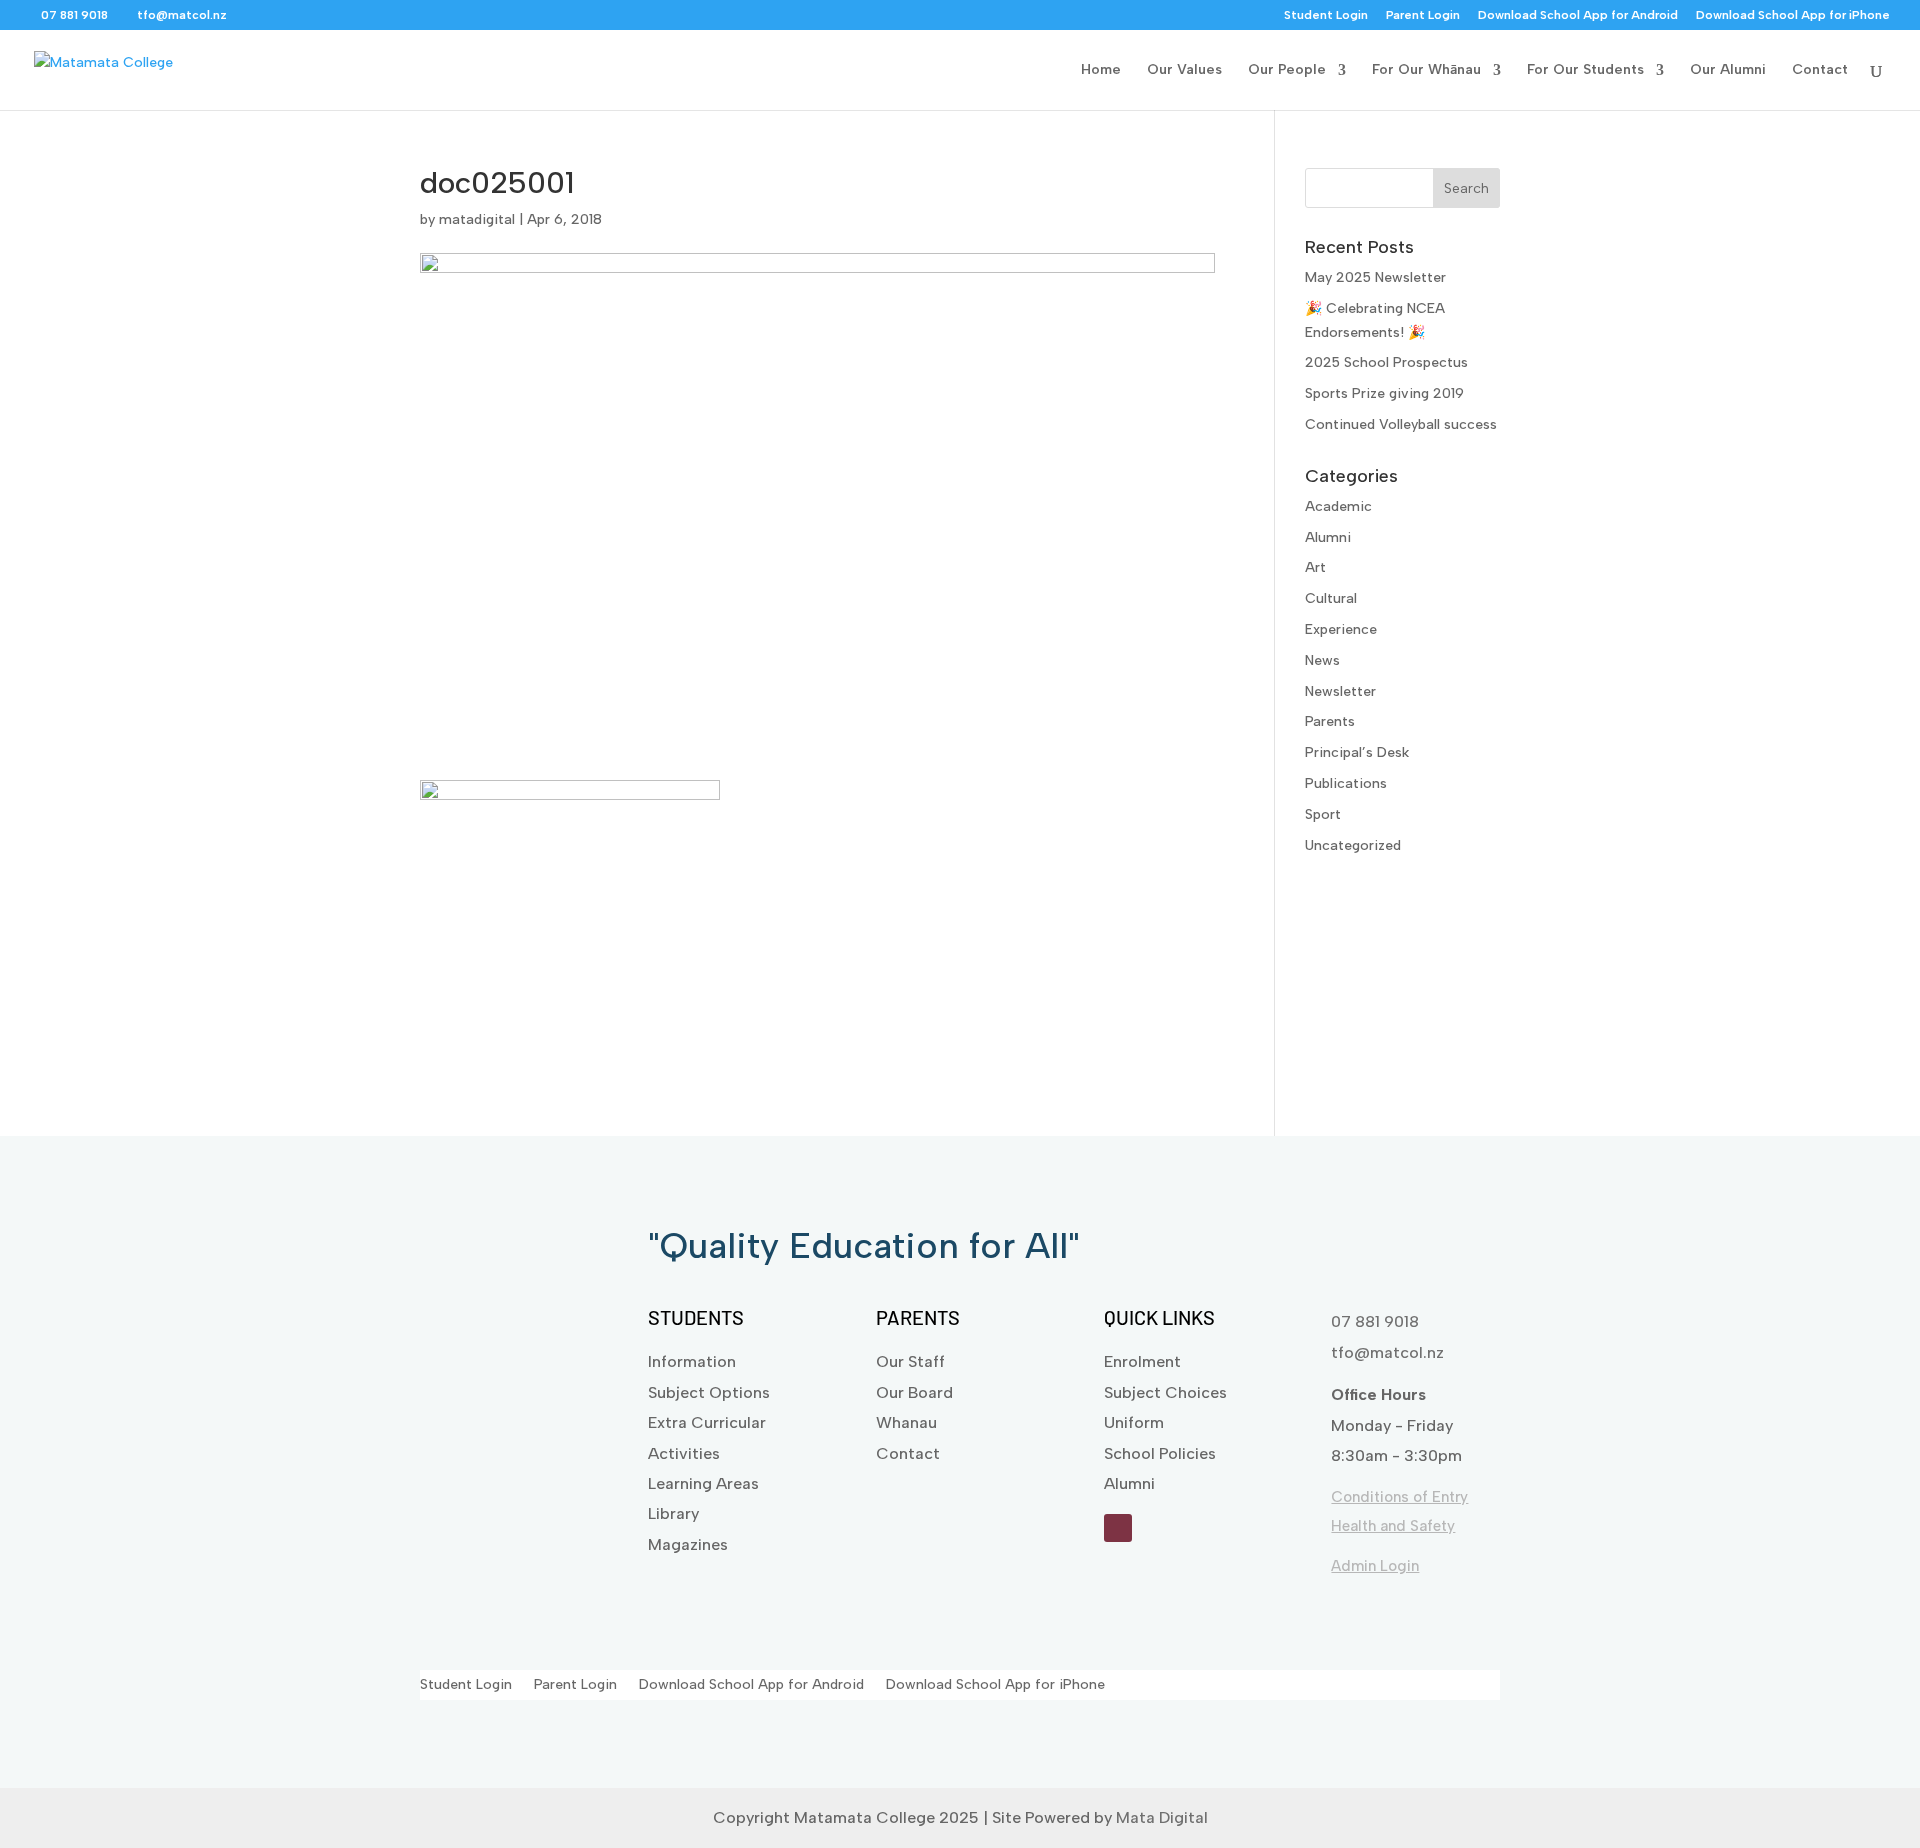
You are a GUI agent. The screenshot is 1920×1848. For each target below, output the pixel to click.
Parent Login (1423, 15)
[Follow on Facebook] (1118, 1528)
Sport (1323, 814)
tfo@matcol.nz (1387, 1352)
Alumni (1328, 537)
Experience (1341, 629)
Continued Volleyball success (1401, 424)
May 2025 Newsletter (1375, 277)
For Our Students (1585, 70)
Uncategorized (1353, 845)
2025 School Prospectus (1386, 362)
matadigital (477, 219)
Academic (1338, 506)
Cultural (1331, 598)
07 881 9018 (1375, 1321)
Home (1101, 70)
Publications (1346, 783)
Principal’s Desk (1357, 752)
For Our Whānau (1426, 70)
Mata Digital (1162, 1817)
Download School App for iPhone (1793, 15)
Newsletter (1340, 691)
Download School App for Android (1578, 15)
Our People (1287, 70)
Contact (1820, 70)
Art (1315, 567)
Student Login (1326, 15)
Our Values (1184, 70)
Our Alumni (1728, 70)
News (1322, 660)
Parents (1330, 721)
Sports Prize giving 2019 (1384, 393)
